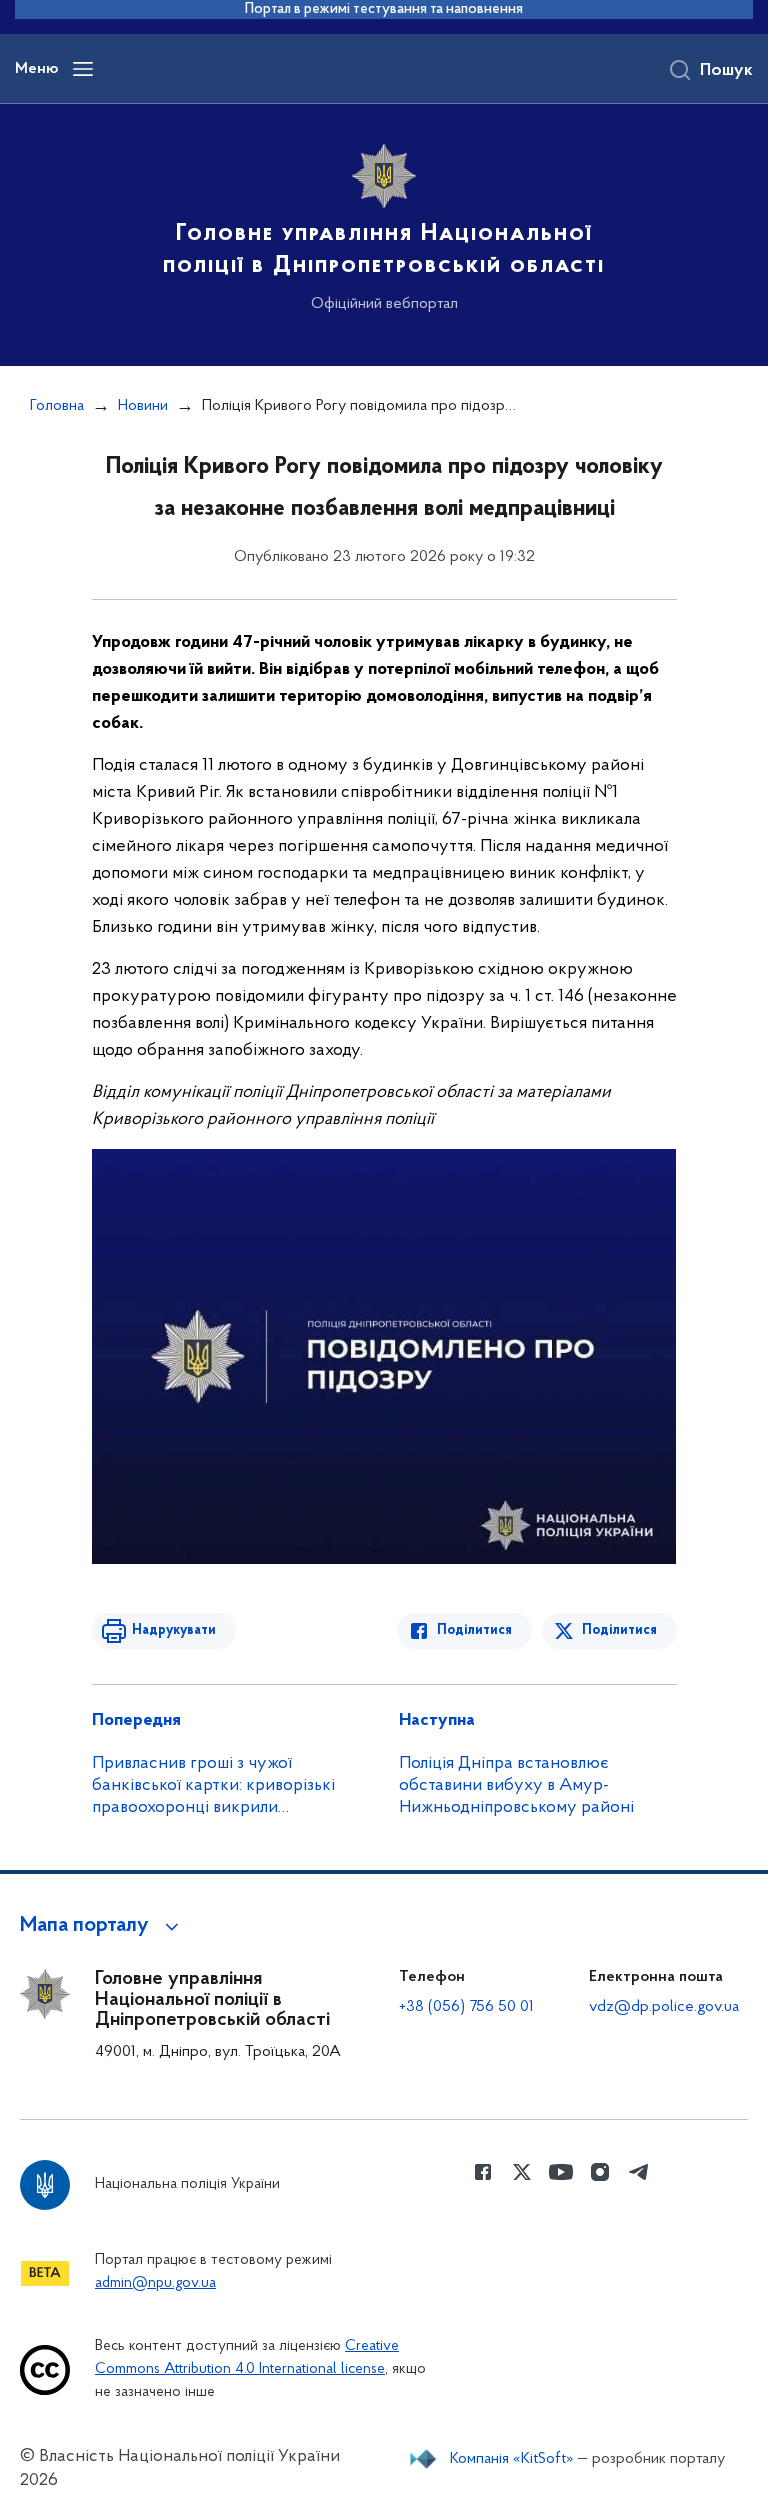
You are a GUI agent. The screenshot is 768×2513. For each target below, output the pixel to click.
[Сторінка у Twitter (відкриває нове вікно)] (522, 2172)
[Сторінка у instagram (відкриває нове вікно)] (600, 2172)
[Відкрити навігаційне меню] (83, 69)
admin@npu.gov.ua (155, 2283)
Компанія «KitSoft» (512, 2459)
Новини (143, 406)
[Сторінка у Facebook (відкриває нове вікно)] (483, 2172)
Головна (57, 406)
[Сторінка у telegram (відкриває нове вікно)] (639, 2172)
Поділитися (474, 1630)
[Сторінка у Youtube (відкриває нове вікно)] (561, 2172)
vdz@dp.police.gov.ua (664, 2007)
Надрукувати (174, 1630)
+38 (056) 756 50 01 (466, 2007)
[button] (102, 1926)
